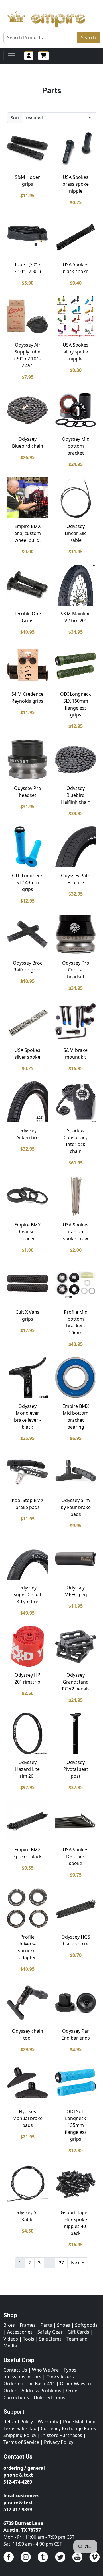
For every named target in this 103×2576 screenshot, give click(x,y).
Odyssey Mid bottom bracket (76, 446)
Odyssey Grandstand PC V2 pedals (76, 1682)
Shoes (64, 2325)
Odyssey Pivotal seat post (76, 1769)
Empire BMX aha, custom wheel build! (28, 533)
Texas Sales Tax (20, 2428)
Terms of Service (21, 2442)
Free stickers (60, 2377)
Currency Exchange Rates (68, 2428)
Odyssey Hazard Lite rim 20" (27, 1769)
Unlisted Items (49, 2397)
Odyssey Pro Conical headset (76, 970)
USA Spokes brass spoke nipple (76, 184)
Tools (29, 2339)
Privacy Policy (59, 2442)
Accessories (20, 2332)
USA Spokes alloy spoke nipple (76, 352)
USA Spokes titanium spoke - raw (76, 1232)
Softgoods (86, 2325)
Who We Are (45, 2370)
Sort (15, 118)
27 (61, 2263)
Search (88, 38)
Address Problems (41, 2391)
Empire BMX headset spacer (27, 1232)
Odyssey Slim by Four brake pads (76, 1507)
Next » (78, 2263)
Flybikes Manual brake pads (28, 2118)
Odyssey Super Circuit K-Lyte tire (27, 1595)
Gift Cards (78, 2332)
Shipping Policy (20, 2435)
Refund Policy (18, 2422)
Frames (28, 2325)
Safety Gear (50, 2332)
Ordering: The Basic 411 (29, 2384)
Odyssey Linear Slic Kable (76, 533)
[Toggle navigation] (11, 56)
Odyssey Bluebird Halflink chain (76, 795)
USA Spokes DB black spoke (76, 1856)
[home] (51, 18)
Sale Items (50, 2339)
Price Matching (79, 2422)
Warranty (48, 2422)
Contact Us (15, 2370)
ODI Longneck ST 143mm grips (27, 882)
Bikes (9, 2325)
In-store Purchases (62, 2435)
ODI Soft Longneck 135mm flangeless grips (76, 2125)
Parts (46, 2325)
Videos (11, 2339)
